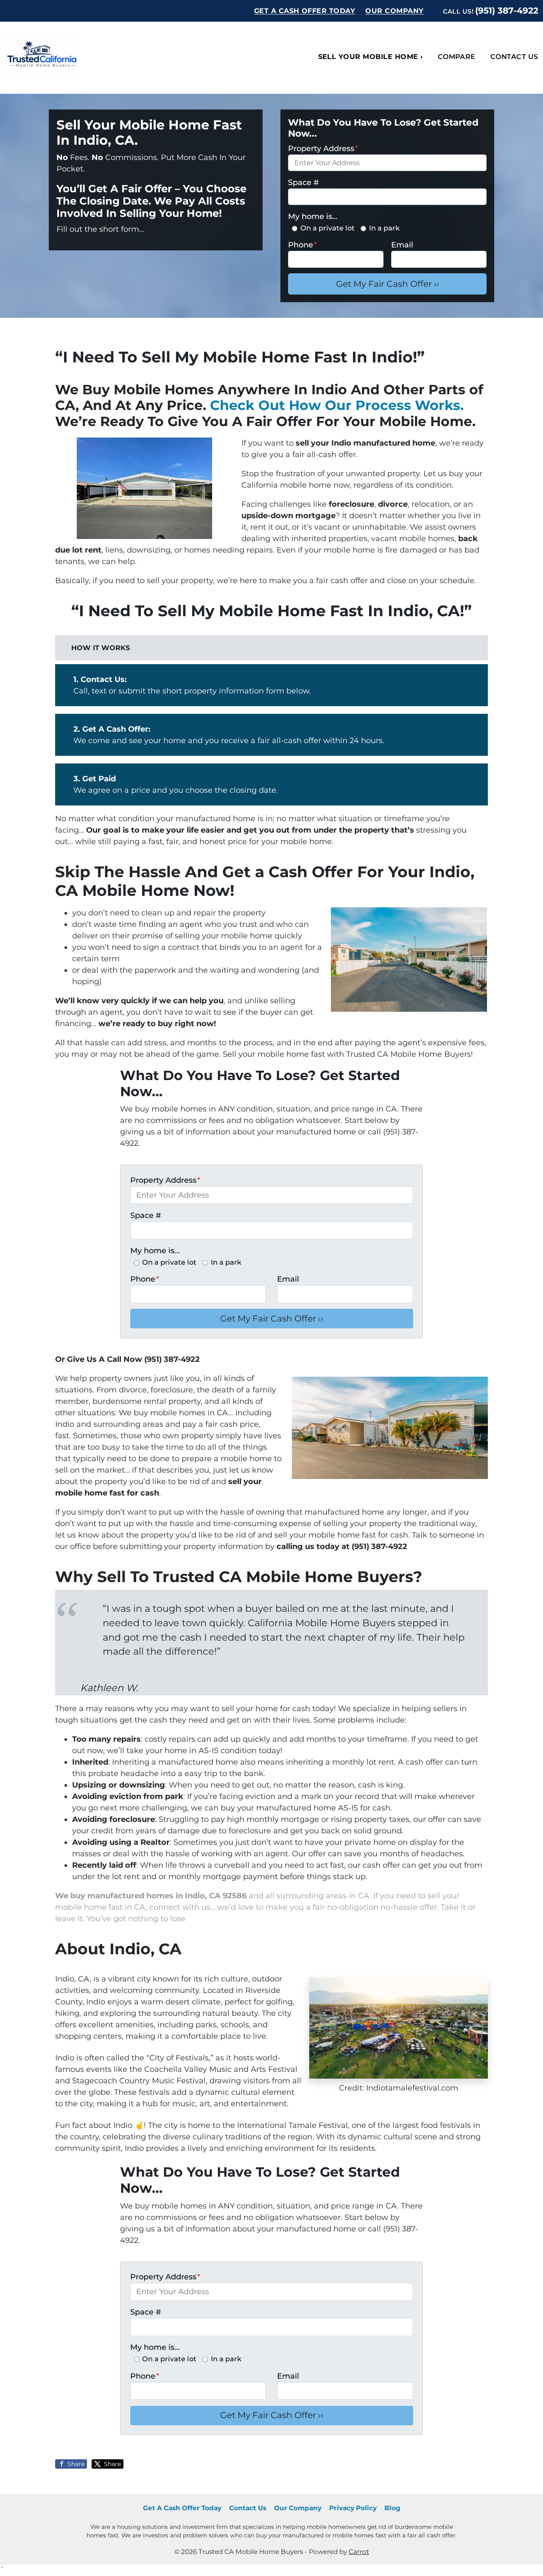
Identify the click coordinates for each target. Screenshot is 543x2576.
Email (402, 245)
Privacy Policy (353, 2508)
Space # (304, 182)
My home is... (313, 216)
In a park (384, 228)
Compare (457, 57)
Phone (302, 245)
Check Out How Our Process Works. (337, 405)
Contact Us (248, 2508)
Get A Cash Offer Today (305, 11)
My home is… (155, 1251)
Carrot (359, 2552)
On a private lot (327, 228)
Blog (392, 2508)
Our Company (394, 11)
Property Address (323, 149)
